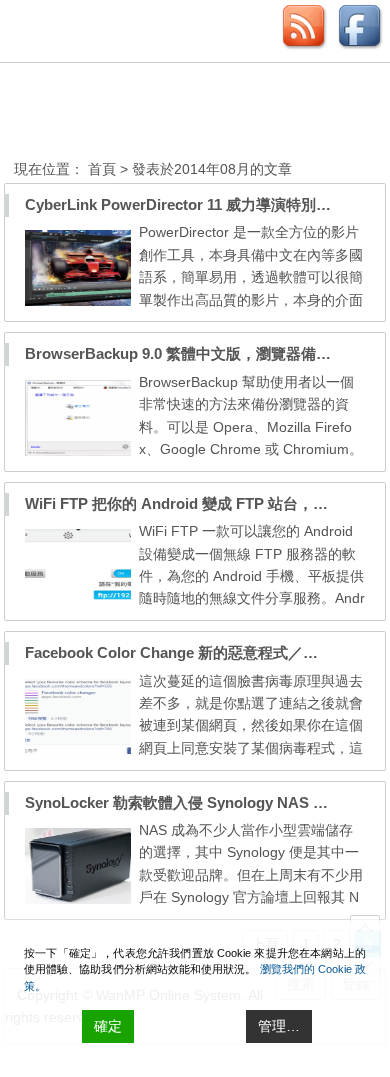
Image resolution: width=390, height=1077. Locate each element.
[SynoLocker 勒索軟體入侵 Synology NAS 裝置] (78, 899)
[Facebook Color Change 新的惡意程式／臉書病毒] (78, 750)
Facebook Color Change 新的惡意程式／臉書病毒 (194, 652)
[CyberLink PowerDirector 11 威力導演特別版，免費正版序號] (78, 301)
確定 (108, 1026)
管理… (279, 1026)
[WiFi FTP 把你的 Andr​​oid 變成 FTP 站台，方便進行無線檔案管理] (78, 600)
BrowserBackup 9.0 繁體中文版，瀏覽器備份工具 (193, 353)
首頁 (102, 169)
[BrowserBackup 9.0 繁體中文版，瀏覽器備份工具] (78, 451)
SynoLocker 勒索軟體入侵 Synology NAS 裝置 (184, 802)
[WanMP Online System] (124, 113)
